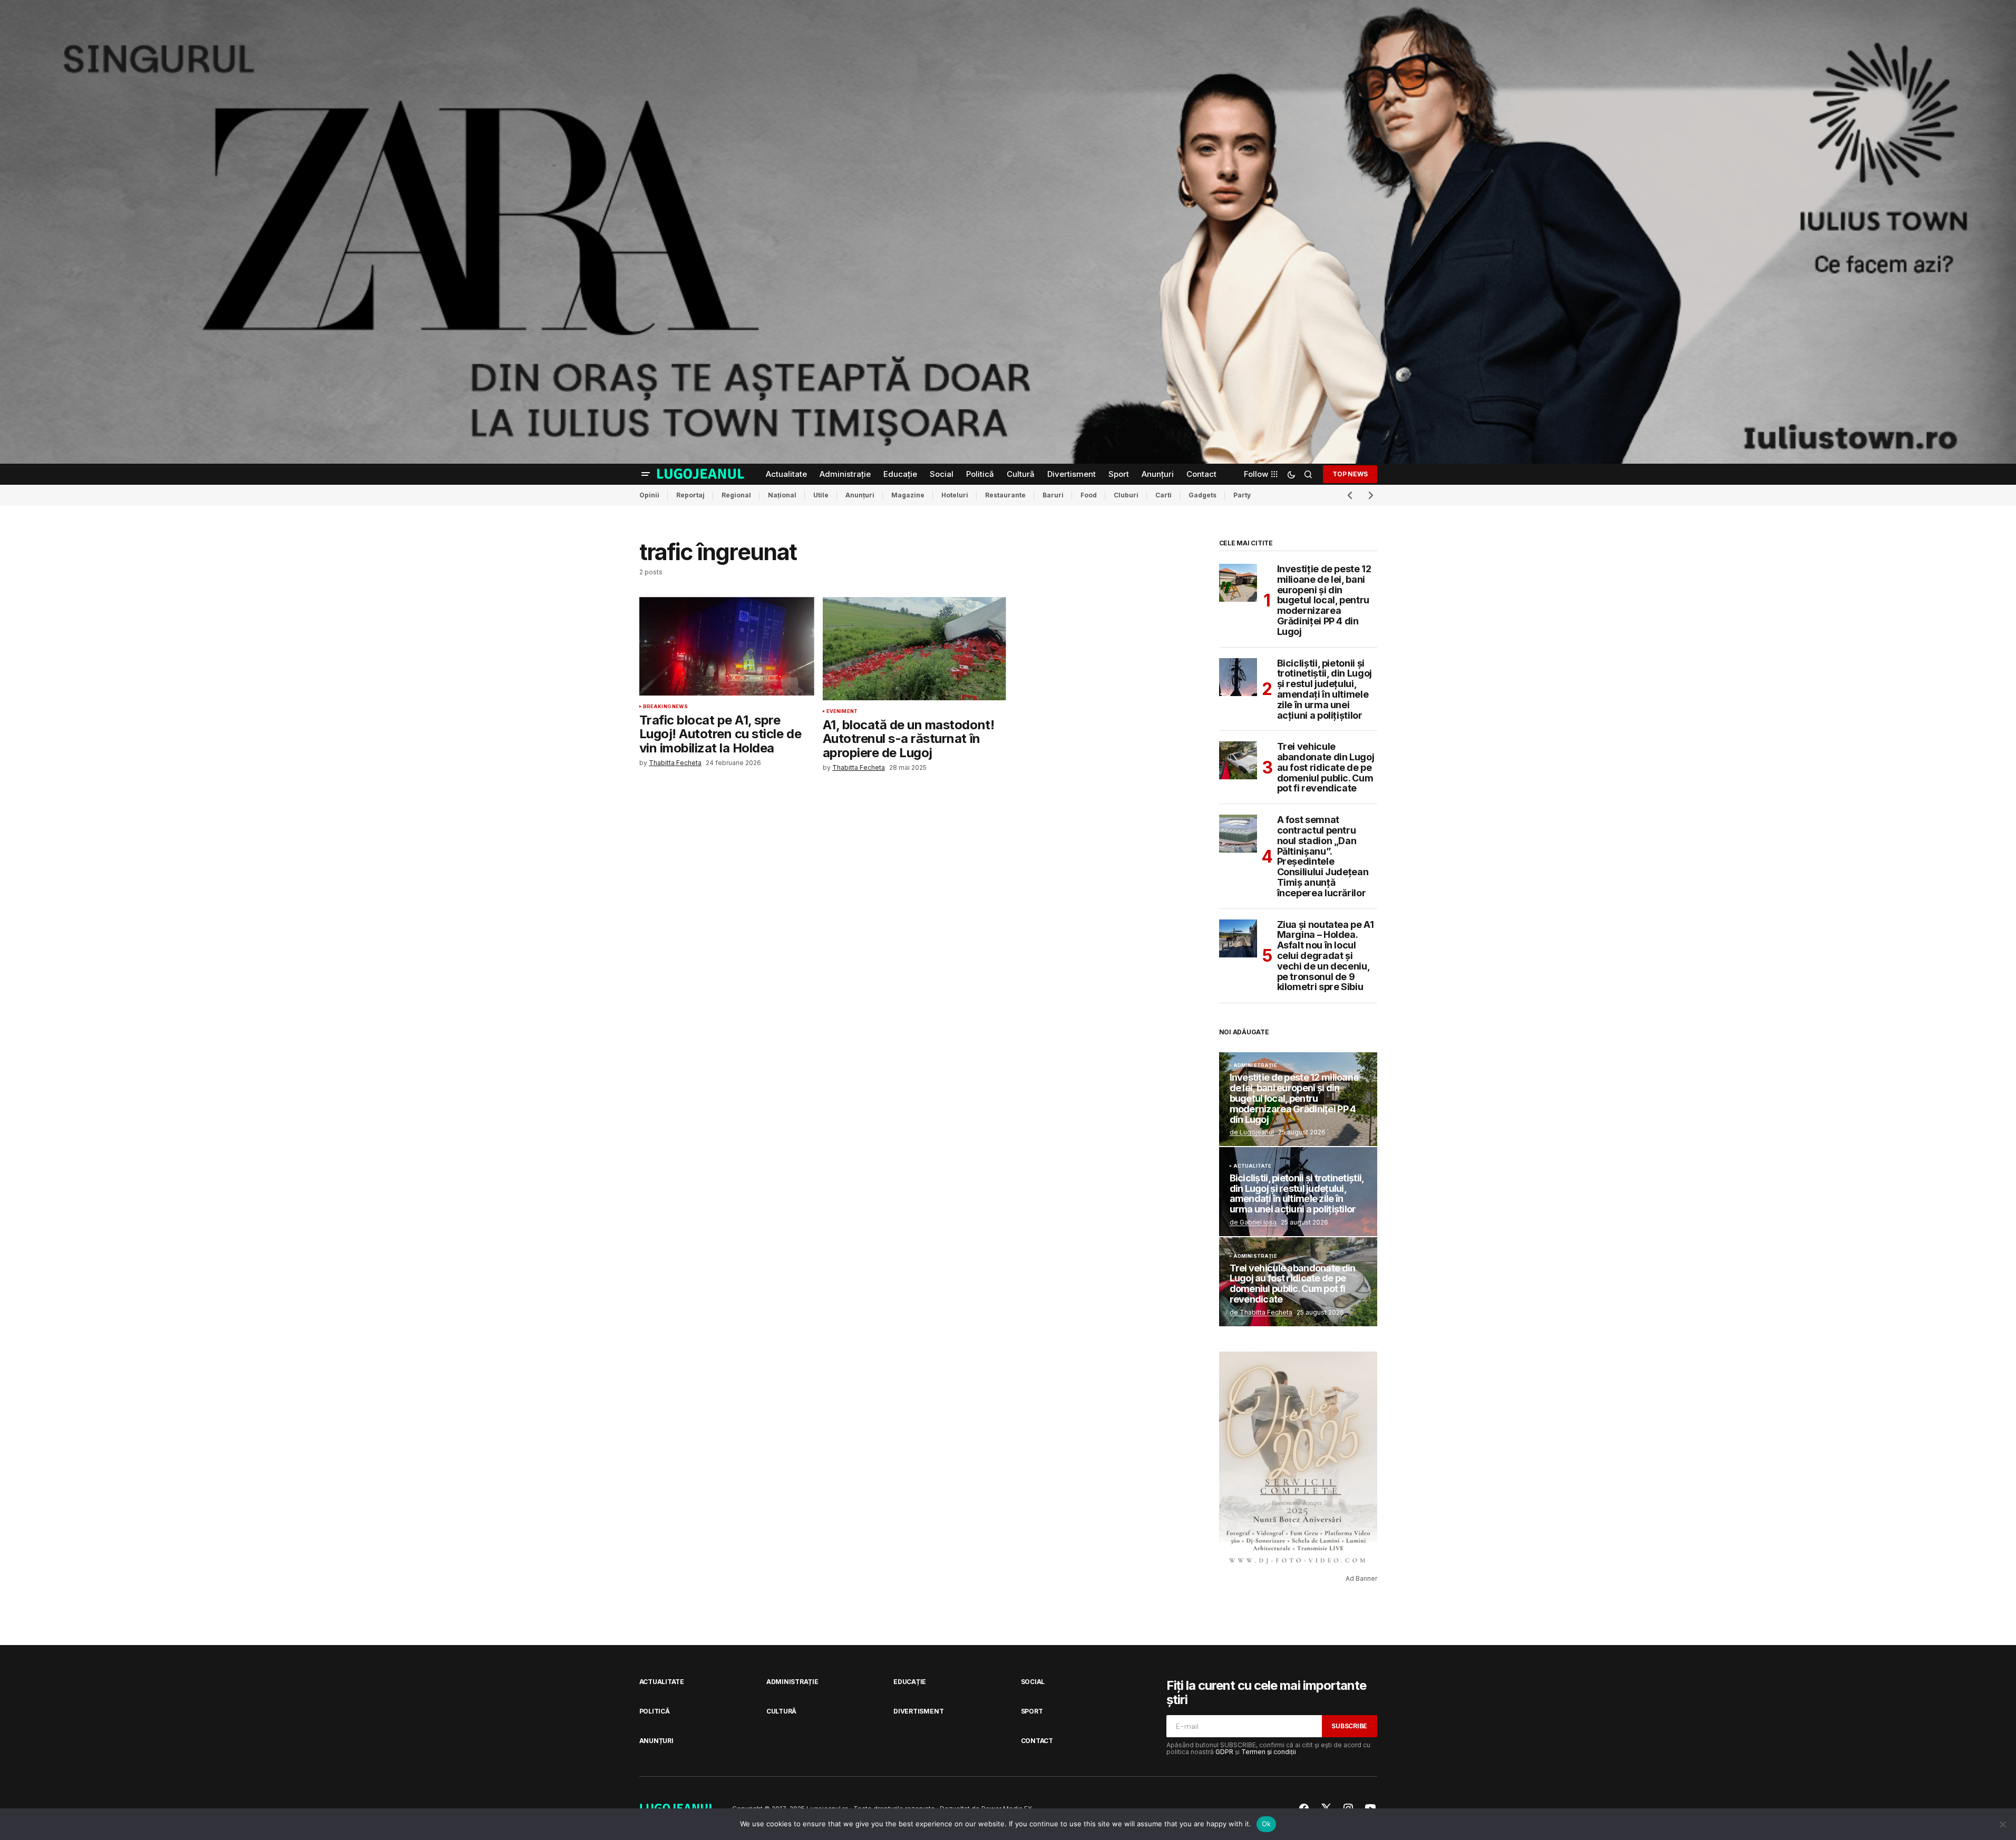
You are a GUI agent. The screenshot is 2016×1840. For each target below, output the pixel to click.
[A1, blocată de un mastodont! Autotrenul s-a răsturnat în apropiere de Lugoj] (914, 649)
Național (782, 495)
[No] (2003, 1824)
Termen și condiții (1269, 1752)
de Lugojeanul (1252, 1132)
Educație (910, 1682)
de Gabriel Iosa (1253, 1222)
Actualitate (1253, 1166)
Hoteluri (955, 495)
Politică (655, 1711)
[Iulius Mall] (1008, 232)
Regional (736, 495)
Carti (1163, 495)
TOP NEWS (1350, 474)
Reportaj (690, 495)
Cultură (781, 1711)
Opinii (649, 495)
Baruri (1053, 495)
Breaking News (665, 707)
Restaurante (1005, 495)
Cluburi (1126, 495)
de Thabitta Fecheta (1261, 1312)
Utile (821, 495)
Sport (1032, 1711)
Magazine (908, 495)
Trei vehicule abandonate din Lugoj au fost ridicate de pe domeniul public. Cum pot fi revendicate (1326, 767)
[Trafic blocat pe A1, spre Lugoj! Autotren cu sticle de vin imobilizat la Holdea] (727, 646)
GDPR (1224, 1752)
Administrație (1255, 1065)
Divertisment (918, 1711)
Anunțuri (860, 495)
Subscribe (1349, 1726)
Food (1089, 495)
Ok (1267, 1824)
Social (1033, 1682)
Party (1242, 495)
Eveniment (842, 711)
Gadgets (1202, 495)
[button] (646, 474)
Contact (1037, 1741)
